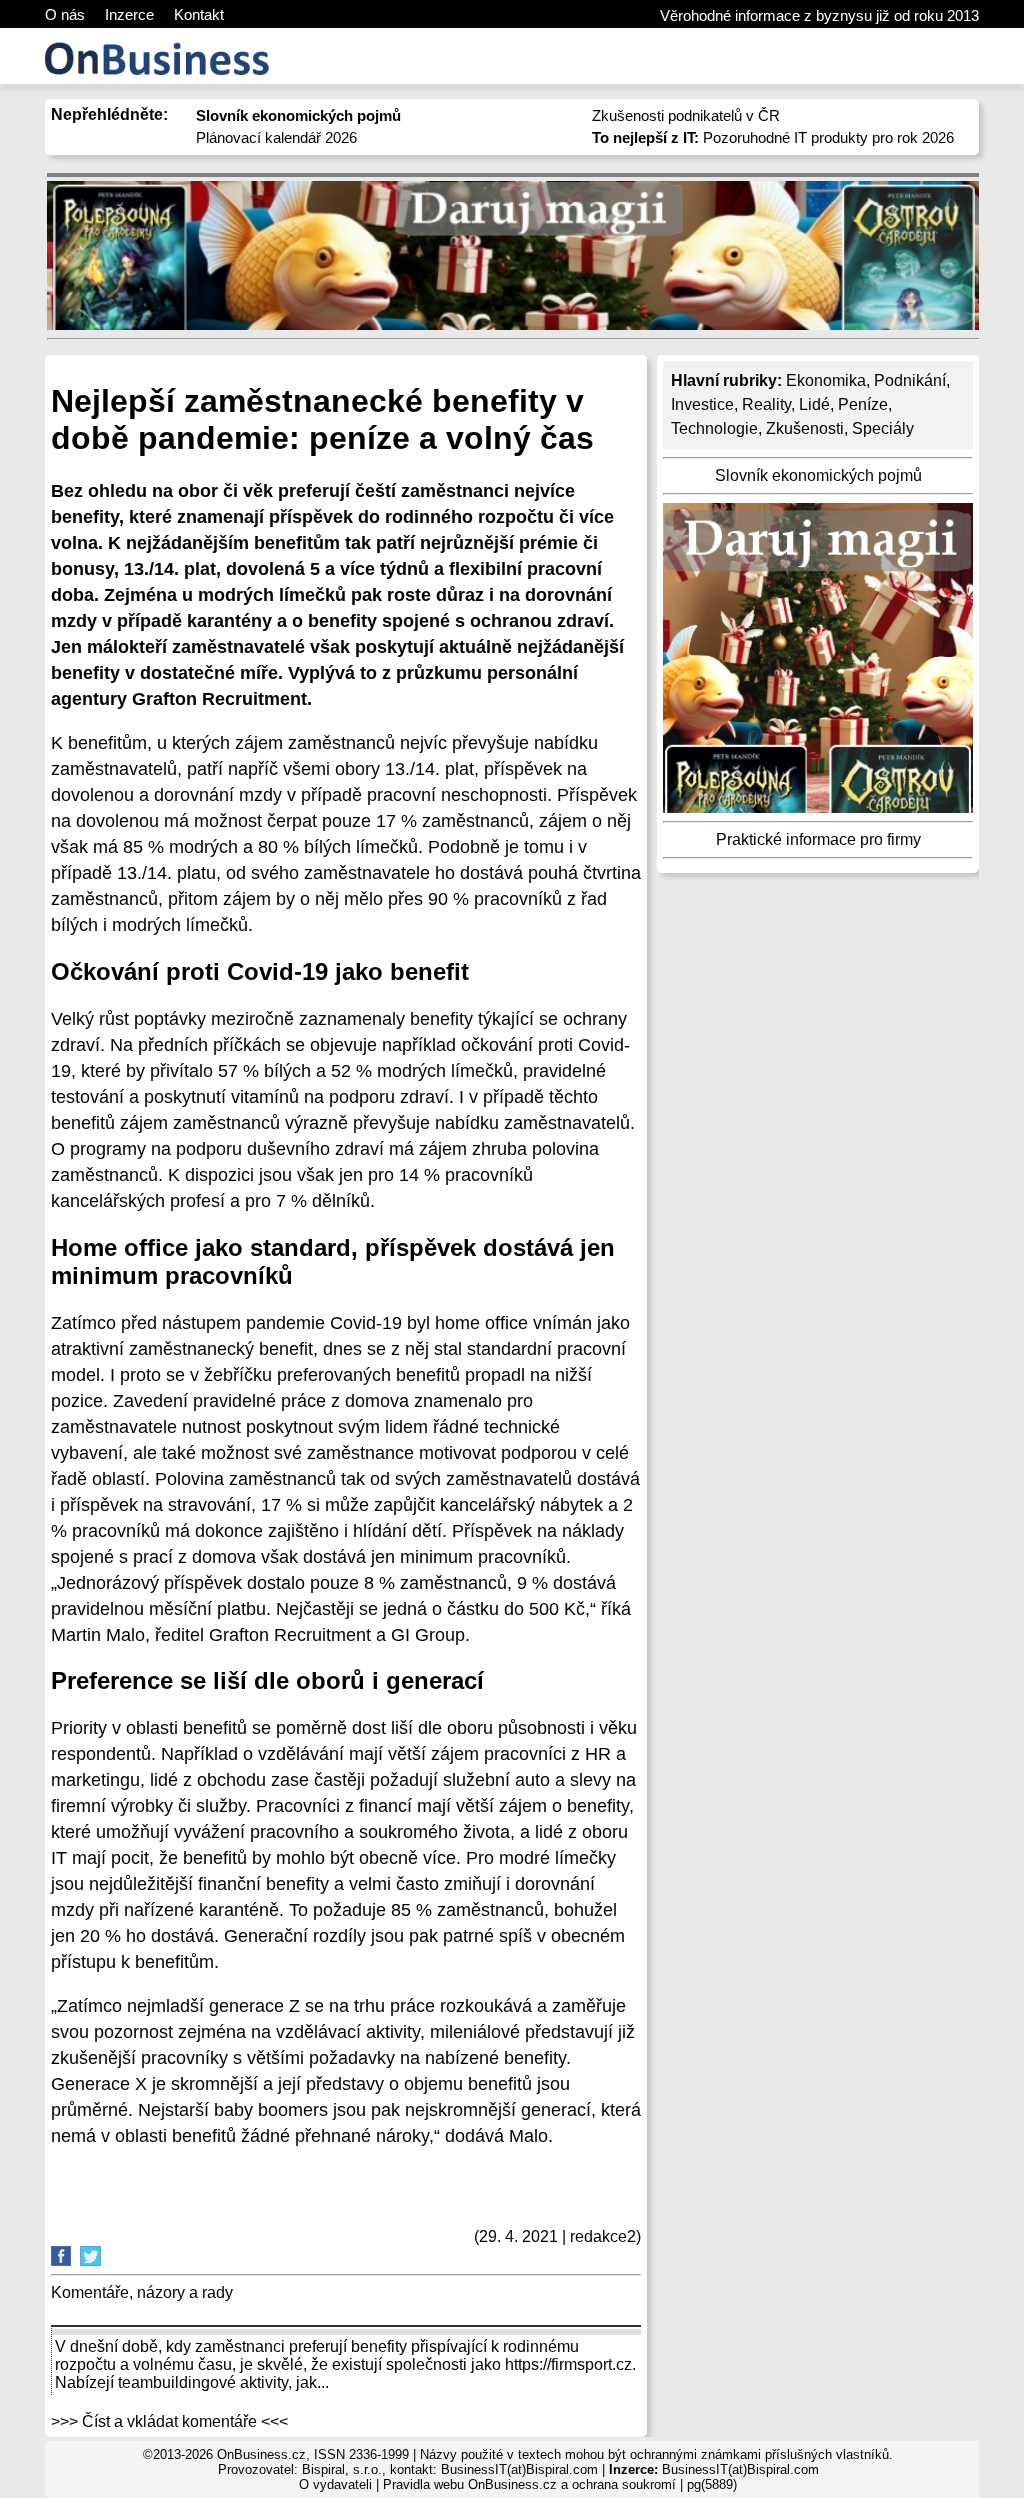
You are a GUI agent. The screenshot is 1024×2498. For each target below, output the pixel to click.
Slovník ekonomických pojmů (818, 475)
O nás (65, 14)
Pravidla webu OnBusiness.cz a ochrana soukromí (529, 2484)
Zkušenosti (805, 428)
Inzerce (129, 14)
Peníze (863, 404)
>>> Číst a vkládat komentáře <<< (169, 2421)
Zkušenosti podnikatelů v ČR (686, 115)
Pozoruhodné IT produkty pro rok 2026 (773, 137)
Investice (702, 404)
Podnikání (910, 380)
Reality (766, 404)
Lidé (814, 404)
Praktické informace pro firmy (818, 839)
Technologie (714, 428)
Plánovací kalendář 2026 (276, 137)
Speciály (883, 428)
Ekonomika (826, 380)
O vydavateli (335, 2484)
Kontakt (199, 14)
